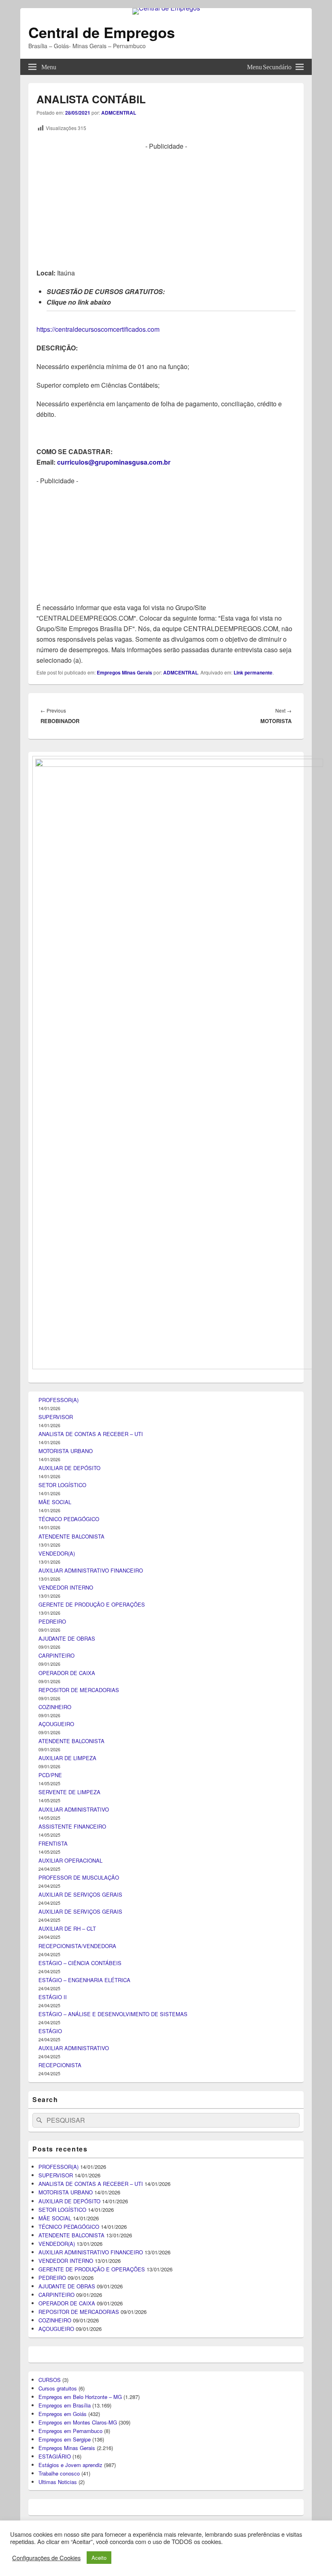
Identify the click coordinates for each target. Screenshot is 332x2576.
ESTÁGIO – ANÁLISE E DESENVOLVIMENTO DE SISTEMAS (113, 2014)
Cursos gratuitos (58, 2388)
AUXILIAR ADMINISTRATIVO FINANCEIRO (91, 1570)
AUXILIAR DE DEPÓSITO (69, 1468)
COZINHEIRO (55, 1707)
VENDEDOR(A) (57, 1553)
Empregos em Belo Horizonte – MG (80, 2397)
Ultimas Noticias (58, 2482)
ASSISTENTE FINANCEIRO (72, 1826)
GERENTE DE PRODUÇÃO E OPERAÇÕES (92, 1604)
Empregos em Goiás (63, 2414)
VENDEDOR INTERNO (66, 1587)
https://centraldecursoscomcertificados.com (98, 329)
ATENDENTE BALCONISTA (71, 1536)
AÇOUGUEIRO (56, 1724)
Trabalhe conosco (59, 2473)
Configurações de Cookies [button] (46, 2558)
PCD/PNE (50, 1775)
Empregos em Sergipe (65, 2439)
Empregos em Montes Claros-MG (78, 2422)
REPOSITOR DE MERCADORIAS (79, 1690)
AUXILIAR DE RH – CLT (67, 1928)
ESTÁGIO (50, 2031)
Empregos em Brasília (65, 2405)
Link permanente (253, 672)
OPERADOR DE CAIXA (67, 1673)
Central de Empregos (102, 32)
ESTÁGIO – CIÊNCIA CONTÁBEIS (80, 1963)
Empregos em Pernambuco (70, 2431)
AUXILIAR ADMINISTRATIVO (74, 1809)
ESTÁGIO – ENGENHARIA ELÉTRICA (84, 1980)
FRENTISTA (53, 1843)
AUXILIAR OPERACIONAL (70, 1860)
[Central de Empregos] (166, 8)
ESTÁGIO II (53, 1997)
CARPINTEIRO (56, 1655)
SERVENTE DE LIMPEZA (69, 1792)
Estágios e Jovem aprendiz (70, 2465)
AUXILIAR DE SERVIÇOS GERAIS (80, 1894)
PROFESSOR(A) (59, 1400)
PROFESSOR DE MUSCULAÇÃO (79, 1877)
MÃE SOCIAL (55, 1502)
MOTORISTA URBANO (66, 1451)
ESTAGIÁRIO (55, 2456)
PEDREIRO (52, 1621)
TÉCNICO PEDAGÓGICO (69, 1519)
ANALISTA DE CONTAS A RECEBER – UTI (91, 1434)
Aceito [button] (99, 2558)
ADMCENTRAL (119, 113)
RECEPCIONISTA (60, 2065)
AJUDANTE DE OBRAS (67, 1638)
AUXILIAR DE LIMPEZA (67, 1758)
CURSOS (50, 2380)
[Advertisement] (166, 208)
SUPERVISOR (56, 1417)
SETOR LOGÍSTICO (62, 1485)
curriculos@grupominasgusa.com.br (114, 462)
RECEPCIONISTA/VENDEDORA (77, 1946)
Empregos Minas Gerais (125, 672)
